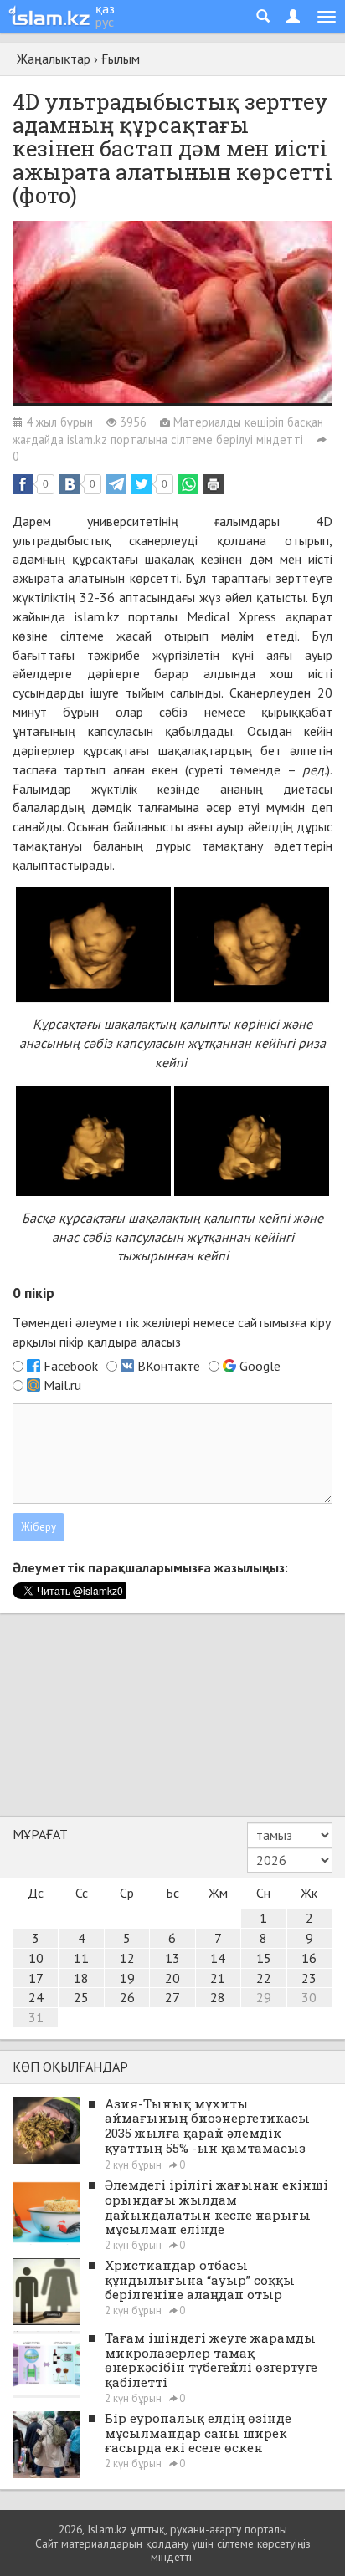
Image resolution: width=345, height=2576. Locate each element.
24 (36, 1997)
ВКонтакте (169, 1366)
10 (36, 1958)
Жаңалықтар (54, 59)
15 (264, 1958)
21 (218, 1978)
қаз (105, 8)
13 (172, 1958)
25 (81, 1997)
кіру (320, 1322)
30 (309, 1997)
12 (127, 1958)
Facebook (71, 1366)
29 (264, 1997)
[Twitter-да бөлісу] (142, 484)
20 (172, 1978)
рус (105, 22)
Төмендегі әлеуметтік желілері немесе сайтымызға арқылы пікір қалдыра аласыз (172, 1332)
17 (36, 1978)
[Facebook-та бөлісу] (23, 484)
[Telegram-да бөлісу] (116, 484)
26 (127, 1997)
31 (36, 2017)
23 (309, 1978)
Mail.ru (62, 1385)
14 (218, 1958)
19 (127, 1978)
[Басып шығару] (214, 484)
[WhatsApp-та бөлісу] (188, 484)
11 (81, 1958)
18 (81, 1978)
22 (264, 1978)
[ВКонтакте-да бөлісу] (70, 484)
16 (309, 1958)
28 (218, 1997)
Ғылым (121, 59)
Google (260, 1366)
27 (172, 1997)
